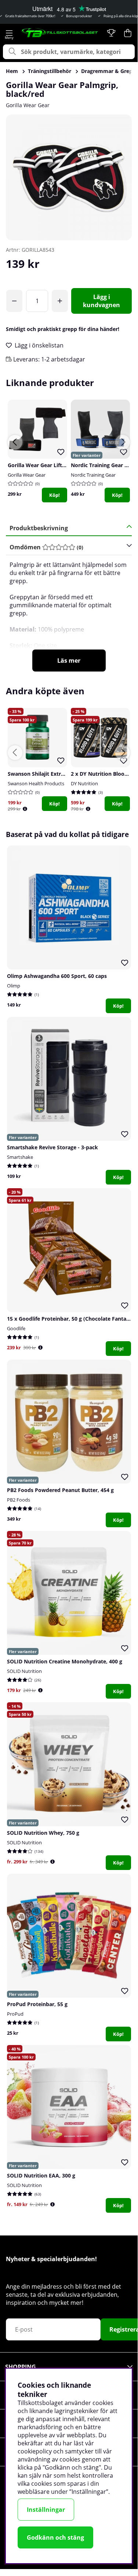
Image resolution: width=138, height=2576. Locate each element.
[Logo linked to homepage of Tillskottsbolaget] (60, 33)
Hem (12, 71)
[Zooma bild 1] (69, 177)
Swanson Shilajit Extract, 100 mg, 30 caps (60, 774)
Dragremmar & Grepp (108, 71)
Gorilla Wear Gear (28, 105)
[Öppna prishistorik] (25, 809)
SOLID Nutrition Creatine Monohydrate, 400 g (65, 1661)
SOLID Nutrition (24, 1671)
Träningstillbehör (50, 71)
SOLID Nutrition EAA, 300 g (41, 2175)
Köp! (55, 495)
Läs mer (69, 661)
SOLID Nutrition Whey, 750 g (43, 1833)
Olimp (14, 986)
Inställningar (46, 2510)
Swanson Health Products (36, 783)
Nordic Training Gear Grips (104, 465)
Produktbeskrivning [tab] (39, 528)
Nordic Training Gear (93, 475)
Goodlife (16, 1328)
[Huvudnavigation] (9, 33)
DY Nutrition (84, 783)
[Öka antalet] (60, 301)
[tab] (66, 547)
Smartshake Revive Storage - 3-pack (52, 1147)
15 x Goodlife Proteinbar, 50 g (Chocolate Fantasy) (70, 1319)
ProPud (15, 2014)
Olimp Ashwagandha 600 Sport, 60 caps (57, 976)
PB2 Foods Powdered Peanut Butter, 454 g (60, 1490)
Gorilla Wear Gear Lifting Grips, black (54, 465)
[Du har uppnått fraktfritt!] (14, 301)
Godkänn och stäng (55, 2537)
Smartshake (20, 1157)
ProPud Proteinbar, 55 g (37, 2004)
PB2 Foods (19, 1500)
